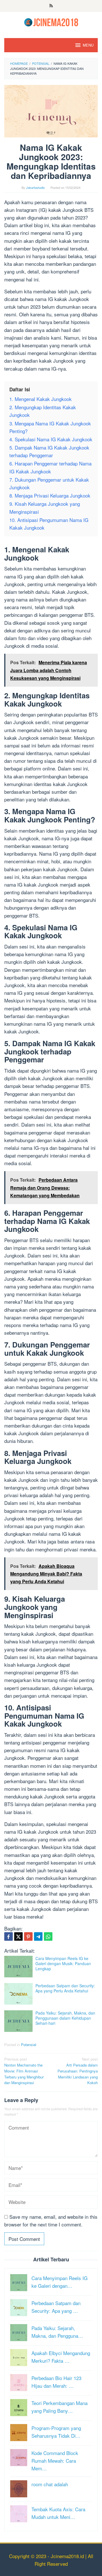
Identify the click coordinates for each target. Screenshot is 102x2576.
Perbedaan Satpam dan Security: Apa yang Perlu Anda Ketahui (65, 1988)
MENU (88, 45)
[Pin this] (28, 1936)
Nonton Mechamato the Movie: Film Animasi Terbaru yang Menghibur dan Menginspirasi (24, 2071)
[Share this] (8, 1936)
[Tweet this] (18, 1936)
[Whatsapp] (48, 1936)
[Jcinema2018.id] (51, 21)
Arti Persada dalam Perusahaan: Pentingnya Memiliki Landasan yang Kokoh (78, 2071)
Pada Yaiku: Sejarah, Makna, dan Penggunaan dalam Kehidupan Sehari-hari (65, 2018)
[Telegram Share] (38, 1936)
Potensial (29, 2045)
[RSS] (51, 6)
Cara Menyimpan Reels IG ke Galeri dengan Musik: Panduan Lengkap (63, 1963)
